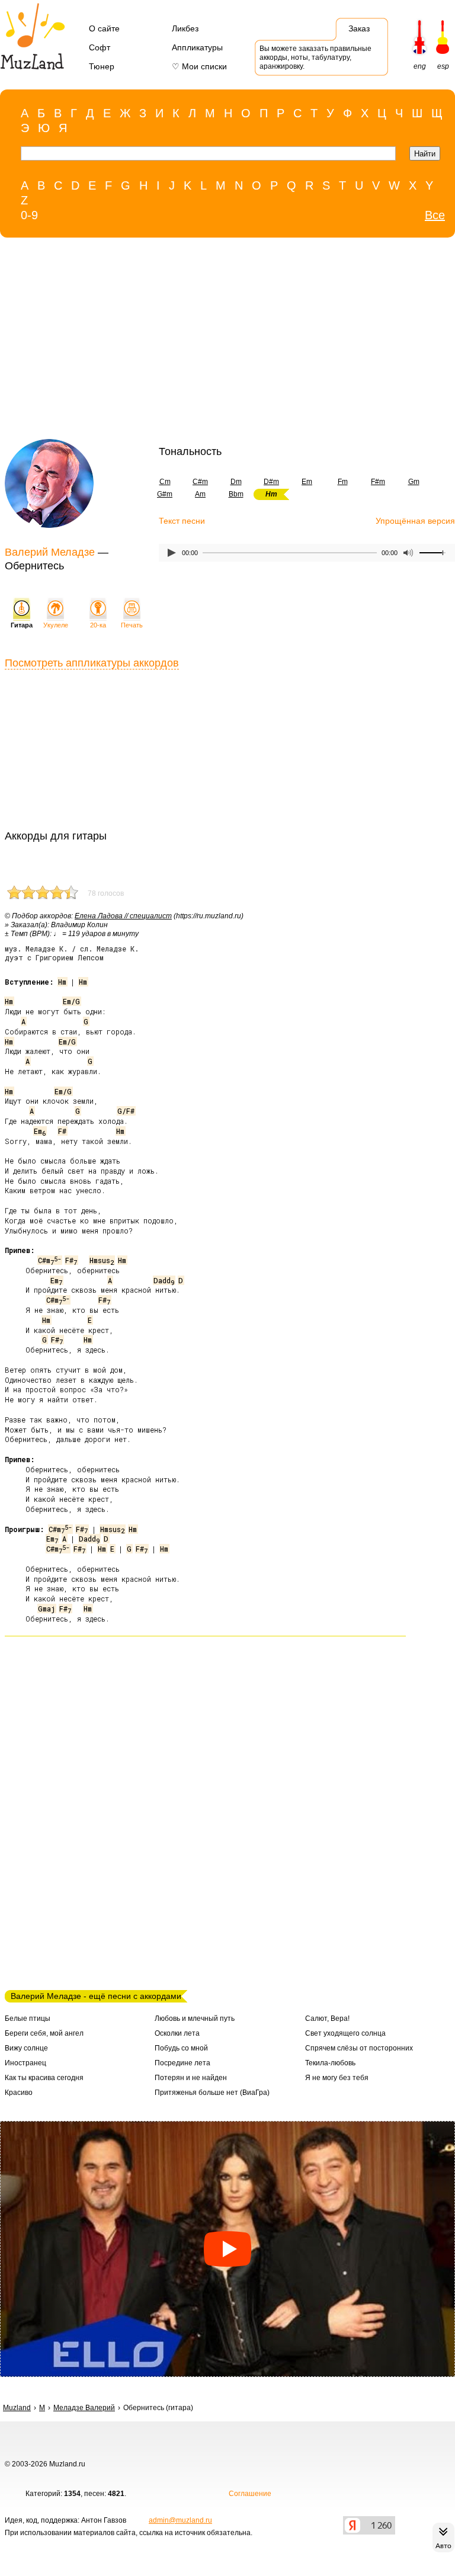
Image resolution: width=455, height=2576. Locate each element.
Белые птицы (28, 2018)
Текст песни (182, 521)
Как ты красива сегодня (44, 2078)
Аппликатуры (197, 47)
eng (420, 66)
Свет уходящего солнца (345, 2033)
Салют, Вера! (327, 2018)
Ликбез (185, 28)
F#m (378, 482)
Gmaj (47, 1609)
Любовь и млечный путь (195, 2018)
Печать (132, 625)
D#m (271, 482)
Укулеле (56, 625)
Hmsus (102, 1260)
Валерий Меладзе (50, 552)
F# (62, 1131)
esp (443, 66)
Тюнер (102, 66)
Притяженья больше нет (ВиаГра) (212, 2093)
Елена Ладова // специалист (123, 916)
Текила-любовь (330, 2063)
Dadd (164, 1280)
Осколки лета (177, 2033)
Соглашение (250, 2494)
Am (200, 494)
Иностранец (25, 2063)
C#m (200, 482)
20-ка (98, 625)
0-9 (29, 215)
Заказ (359, 28)
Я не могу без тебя (337, 2078)
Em (307, 482)
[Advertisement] (203, 341)
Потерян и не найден (191, 2078)
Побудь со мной (181, 2048)
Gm (414, 482)
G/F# (126, 1111)
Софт (100, 47)
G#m (165, 494)
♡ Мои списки (199, 66)
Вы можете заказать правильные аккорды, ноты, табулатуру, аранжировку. (315, 57)
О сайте (104, 28)
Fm (343, 482)
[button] (227, 2249)
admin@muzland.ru (180, 2520)
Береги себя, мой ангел (44, 2033)
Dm (236, 482)
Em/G (71, 1001)
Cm (165, 482)
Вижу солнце (26, 2048)
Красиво (19, 2093)
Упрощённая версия (415, 521)
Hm (62, 982)
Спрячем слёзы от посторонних (359, 2048)
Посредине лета (182, 2063)
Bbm (236, 494)
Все (435, 215)
